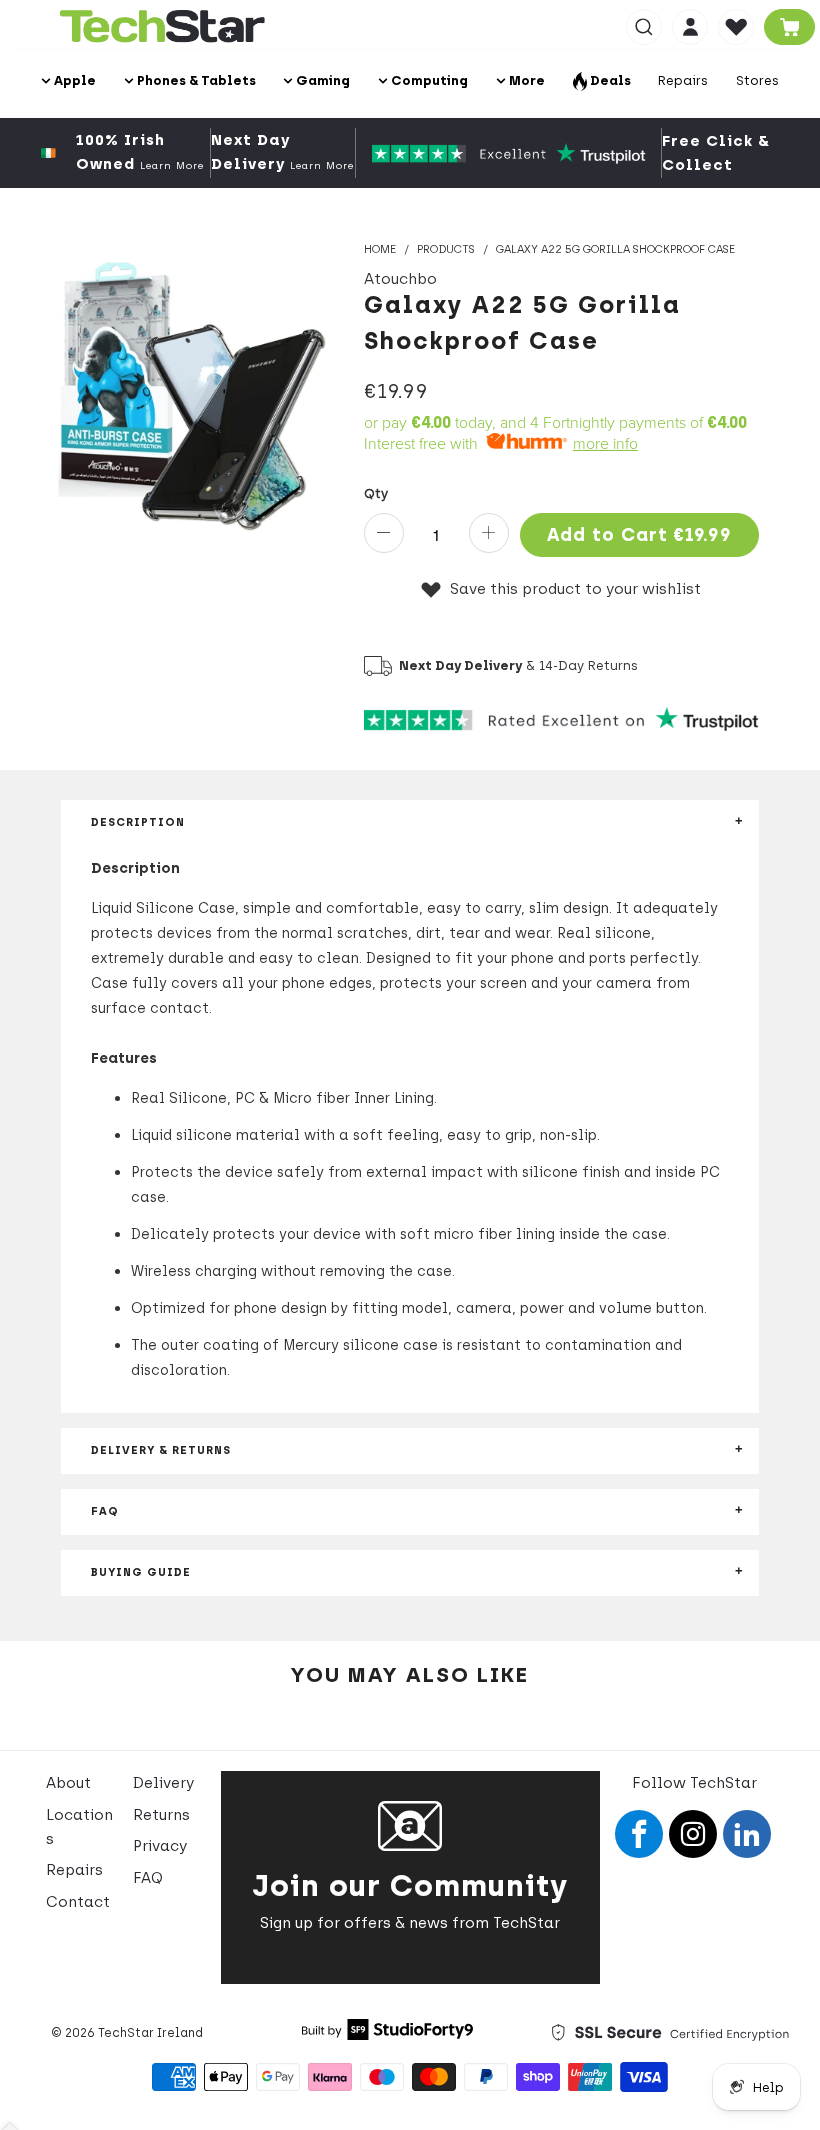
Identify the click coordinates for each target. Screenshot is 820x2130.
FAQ (148, 1878)
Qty (376, 493)
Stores (757, 80)
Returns (161, 1815)
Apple (73, 80)
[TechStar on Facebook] (639, 1834)
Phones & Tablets (195, 80)
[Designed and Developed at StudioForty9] (387, 2035)
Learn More (172, 165)
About (68, 1783)
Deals (609, 80)
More (525, 80)
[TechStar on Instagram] (693, 1834)
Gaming (321, 80)
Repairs (683, 80)
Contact (78, 1902)
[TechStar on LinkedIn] (747, 1834)
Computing (428, 80)
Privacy (160, 1846)
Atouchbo (400, 279)
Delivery (163, 1783)
